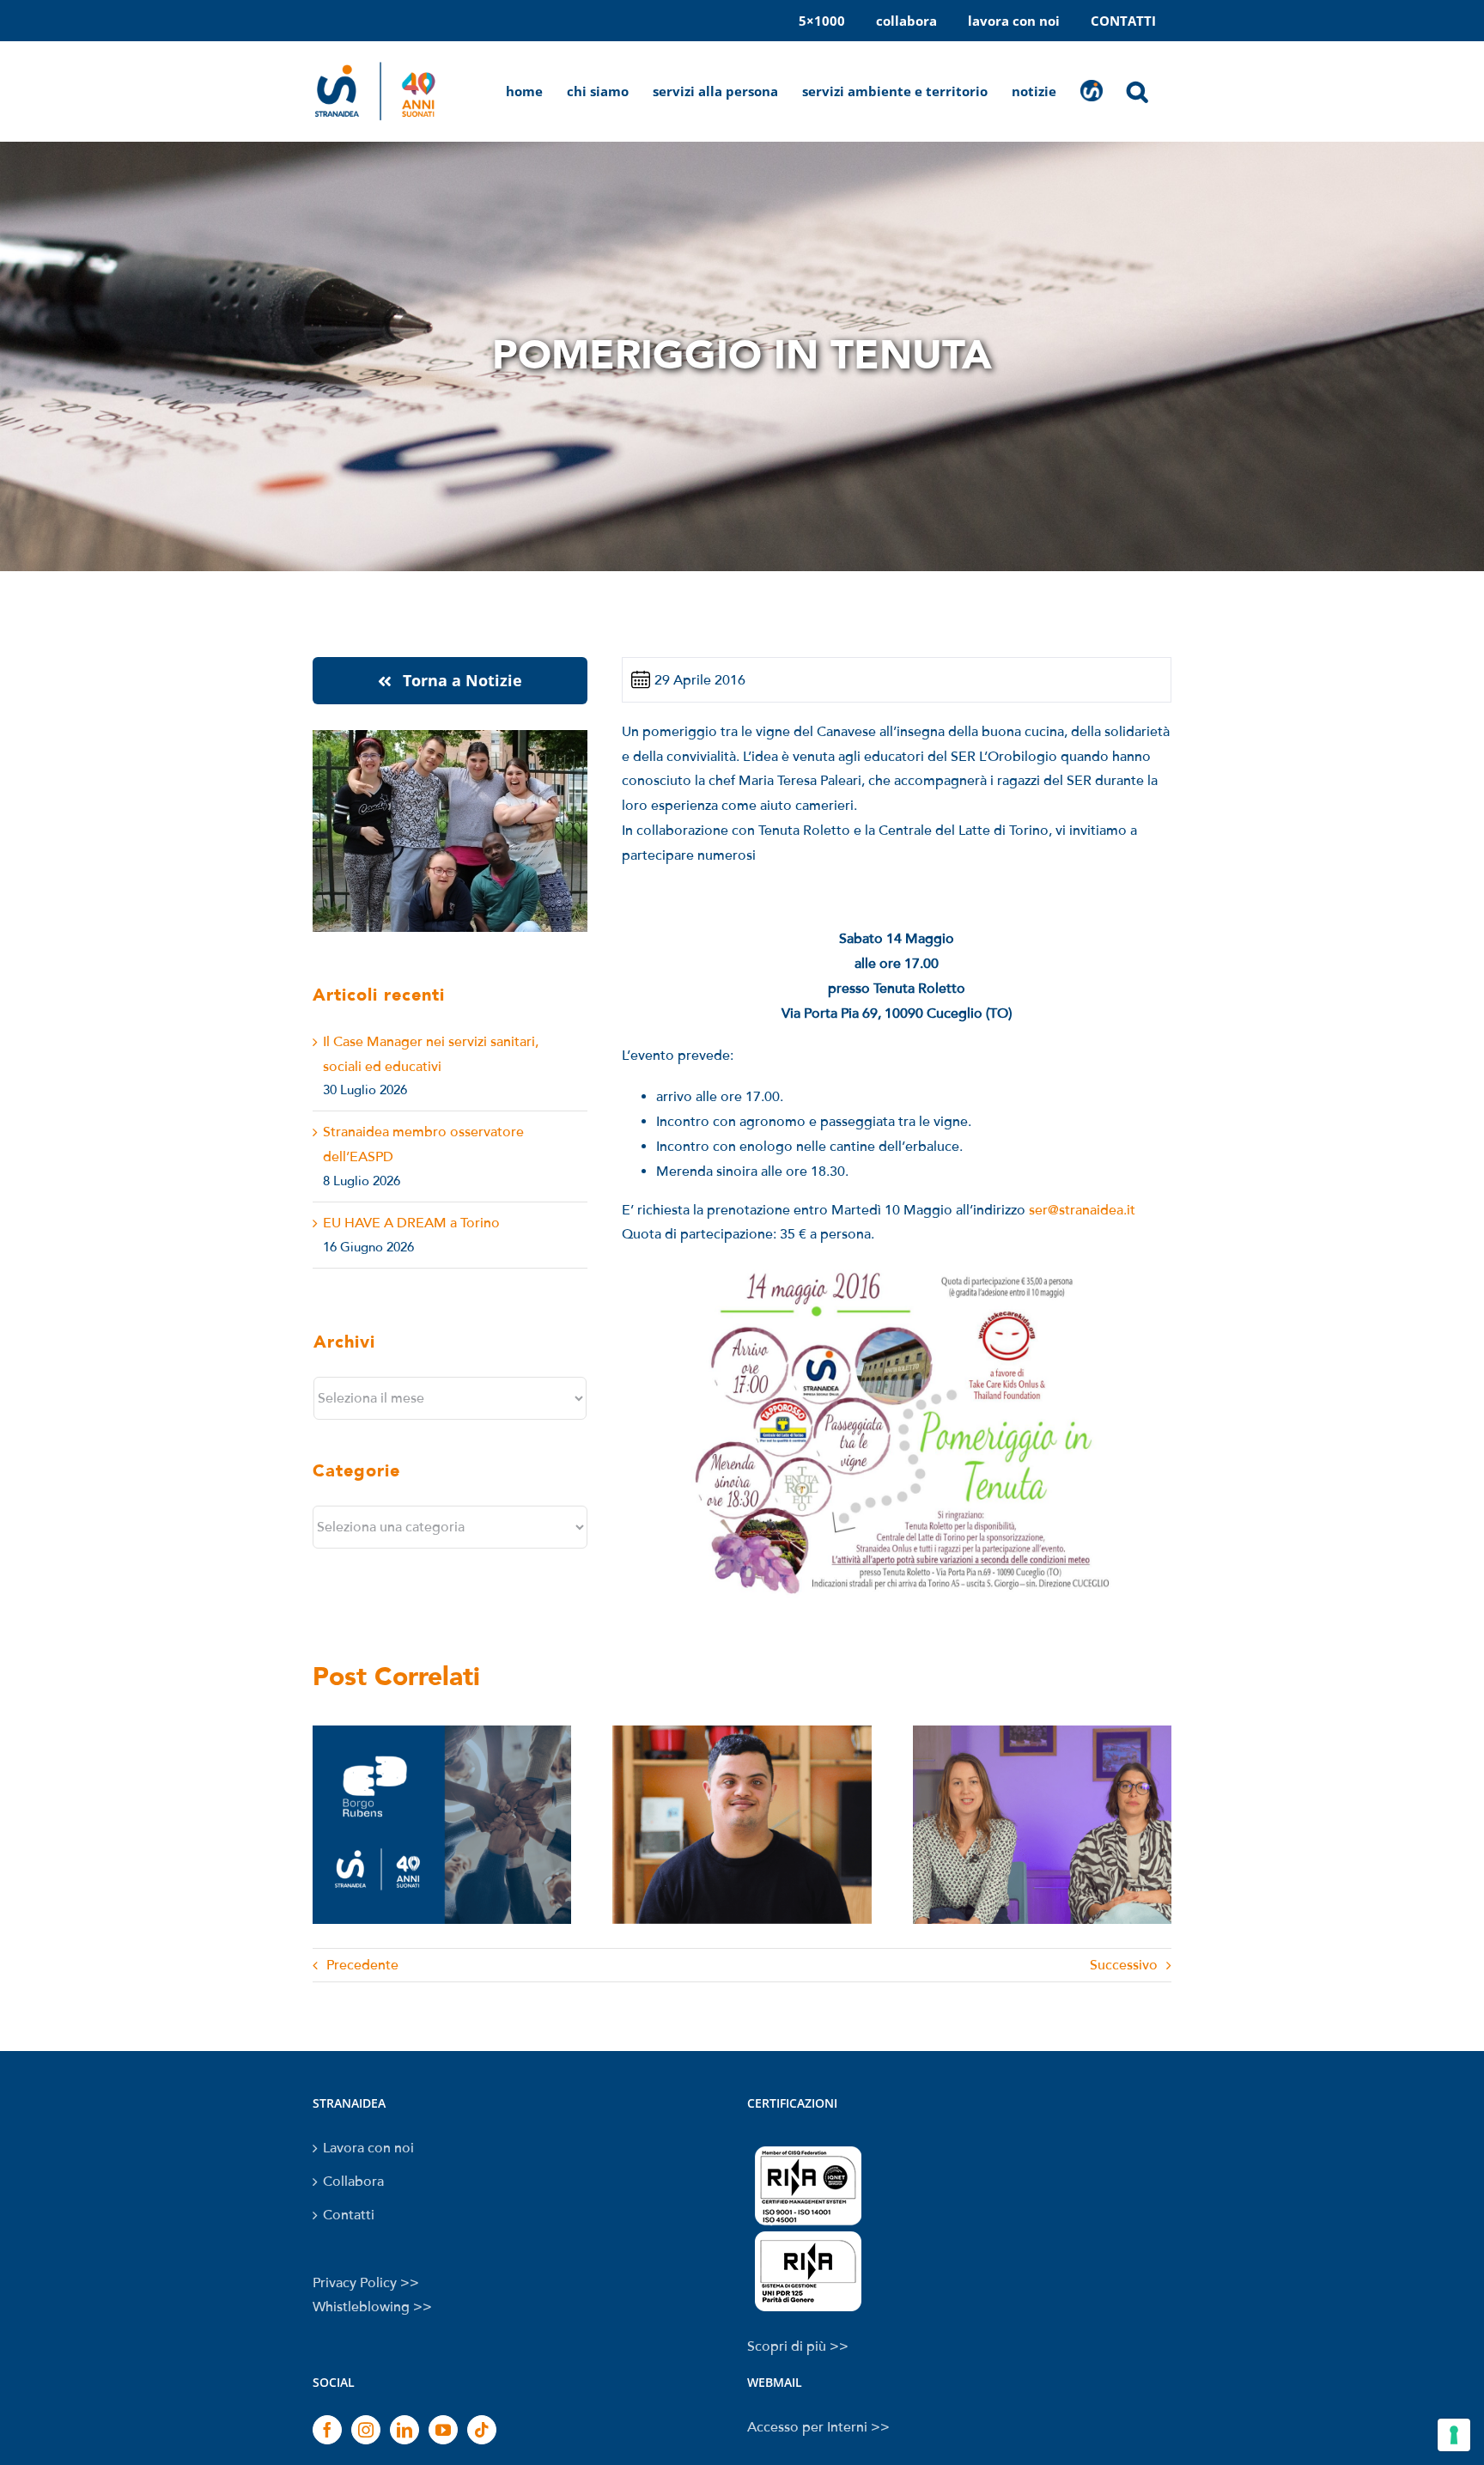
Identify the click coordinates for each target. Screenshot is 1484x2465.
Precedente (362, 1965)
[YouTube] (443, 2430)
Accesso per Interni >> (818, 2427)
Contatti (349, 2215)
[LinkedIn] (404, 2430)
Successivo (1124, 1965)
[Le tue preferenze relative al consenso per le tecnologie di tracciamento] (1454, 2435)
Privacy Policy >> (366, 2283)
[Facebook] (327, 2430)
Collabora (353, 2182)
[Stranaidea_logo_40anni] (375, 63)
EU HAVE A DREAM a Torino (411, 1223)
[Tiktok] (482, 2430)
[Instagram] (366, 2430)
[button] (1149, 91)
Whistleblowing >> (372, 2307)
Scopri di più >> (798, 2346)
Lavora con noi (368, 2148)
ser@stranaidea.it (1082, 1210)
